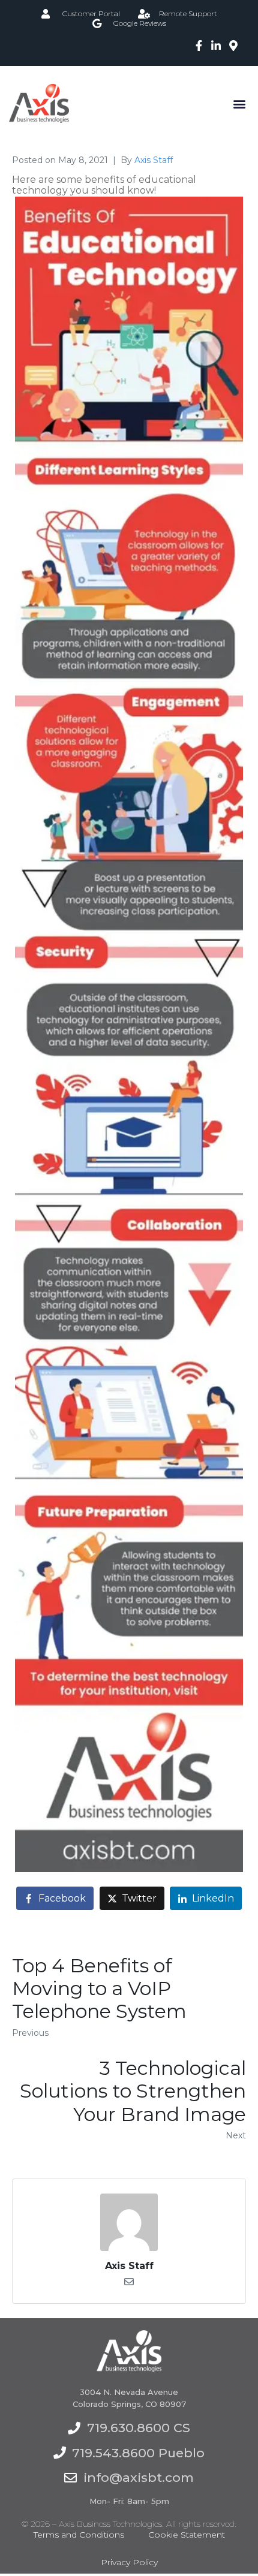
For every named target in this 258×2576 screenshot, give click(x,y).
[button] (239, 103)
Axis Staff (154, 160)
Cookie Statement (187, 2535)
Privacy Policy (129, 2562)
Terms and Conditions (79, 2535)
